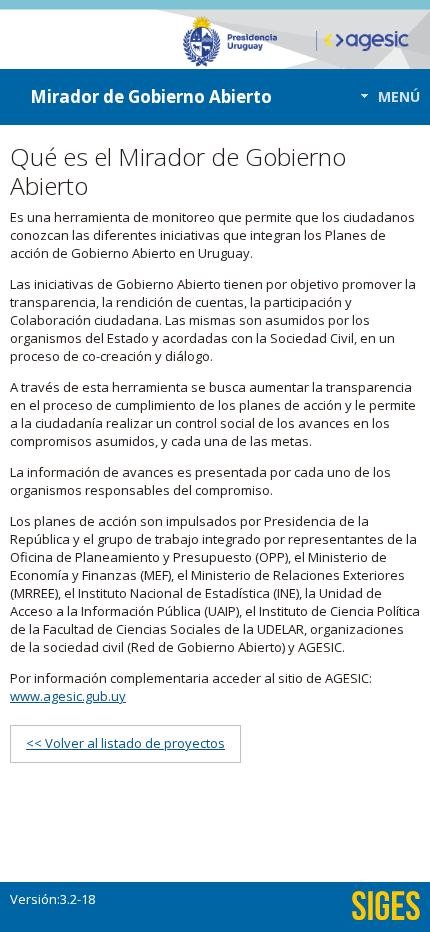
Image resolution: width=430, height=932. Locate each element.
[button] (384, 96)
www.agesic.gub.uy (68, 696)
